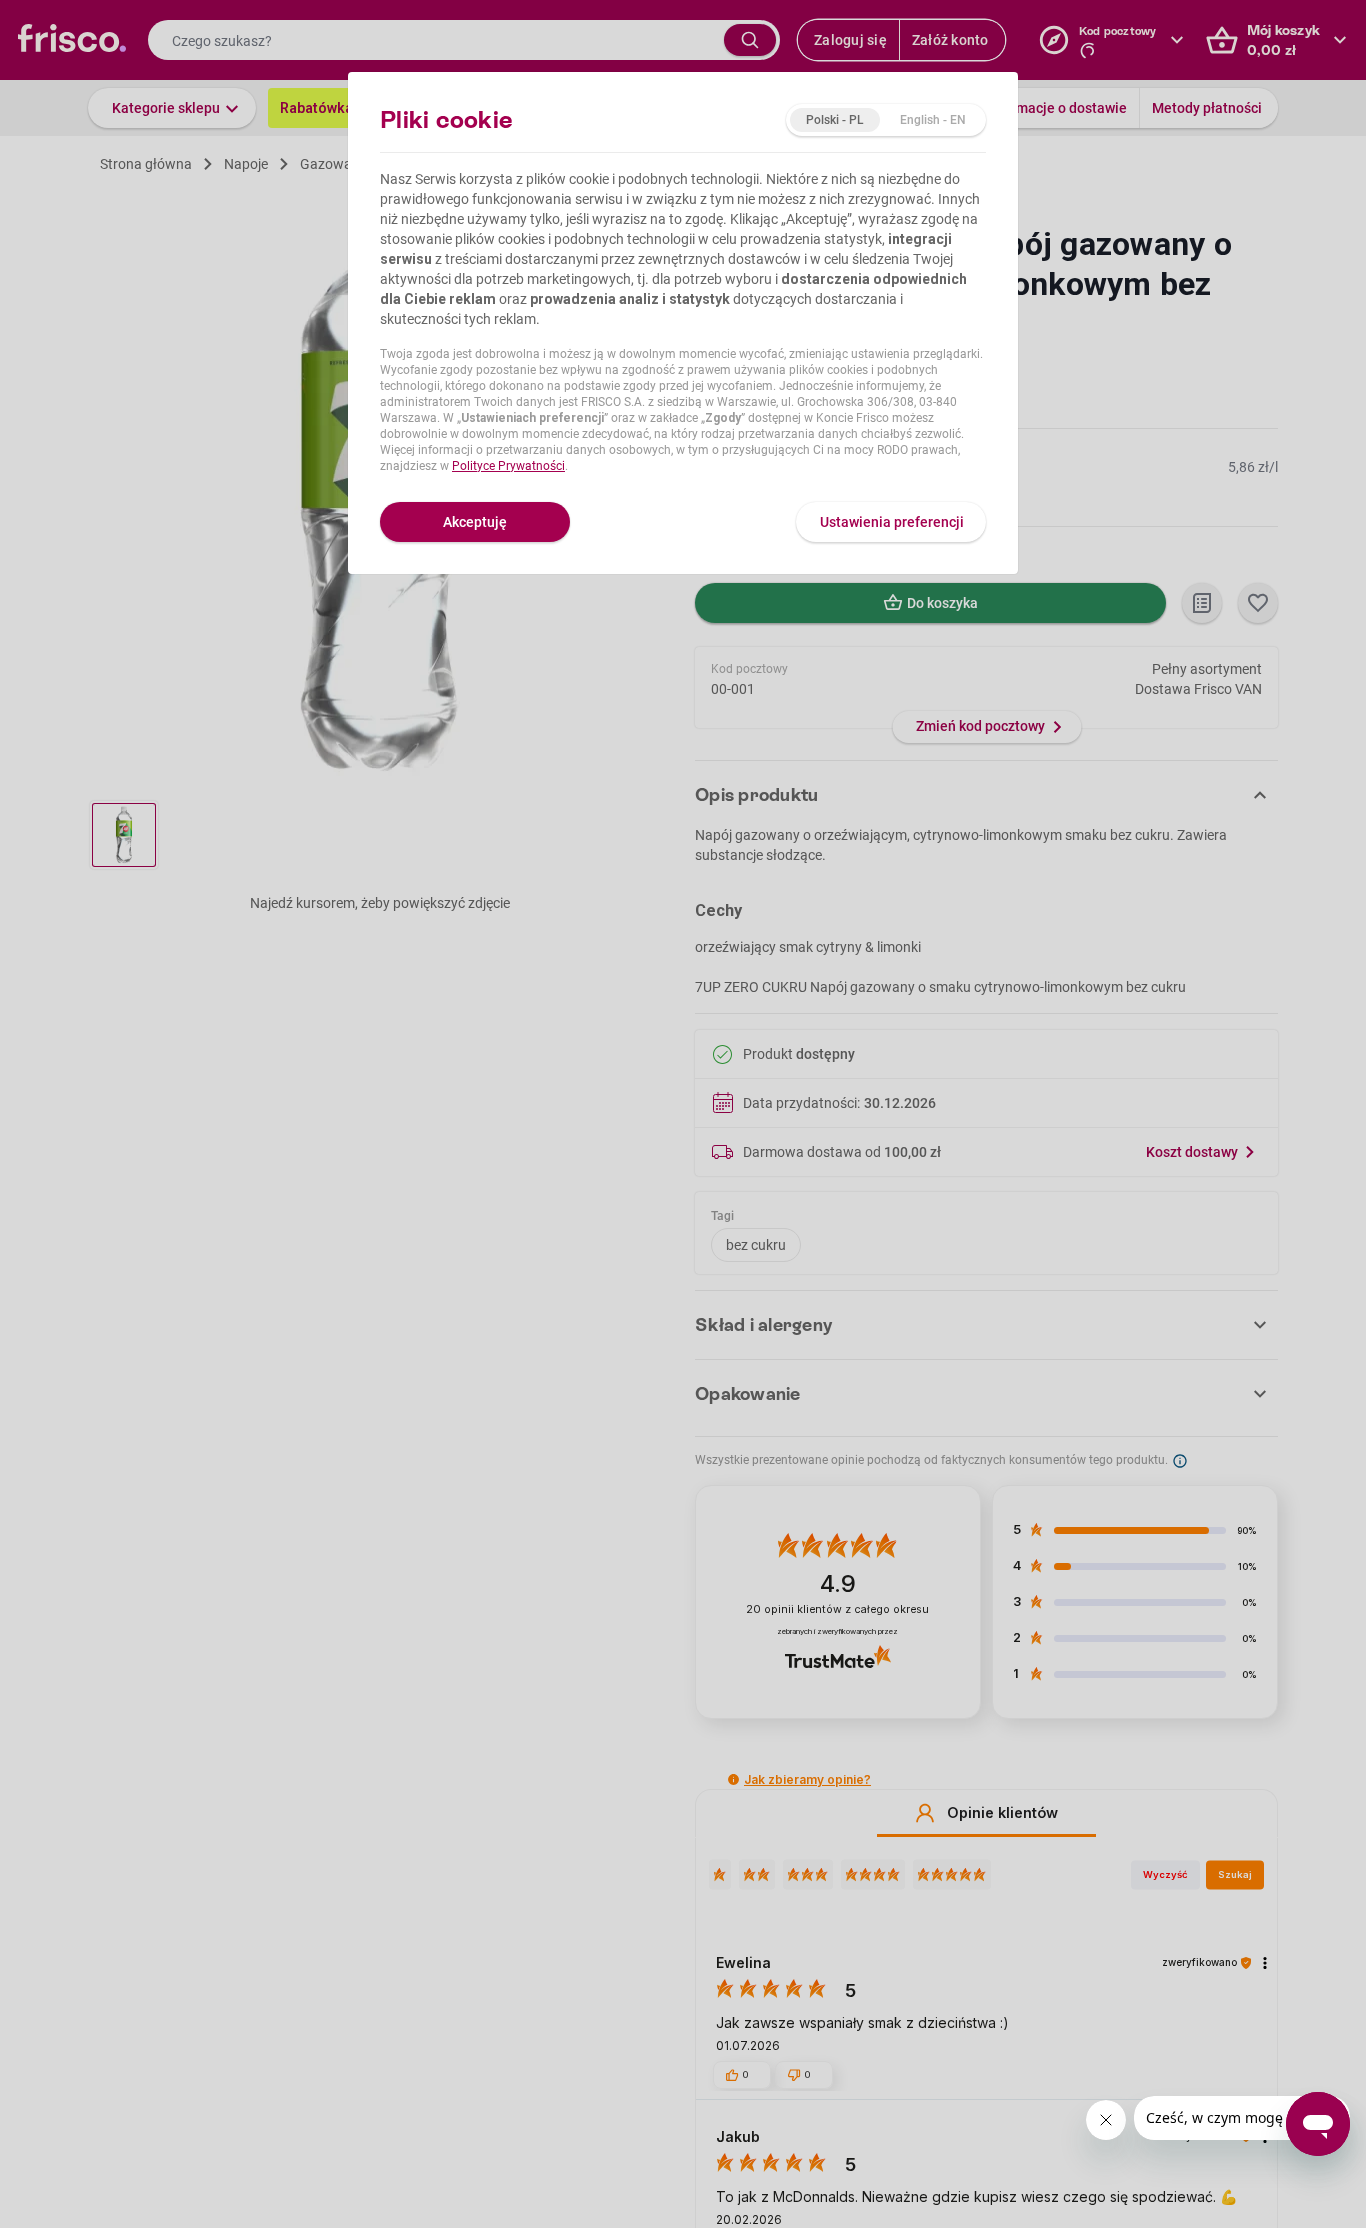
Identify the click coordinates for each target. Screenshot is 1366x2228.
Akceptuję (475, 522)
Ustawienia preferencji (892, 522)
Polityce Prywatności (508, 466)
